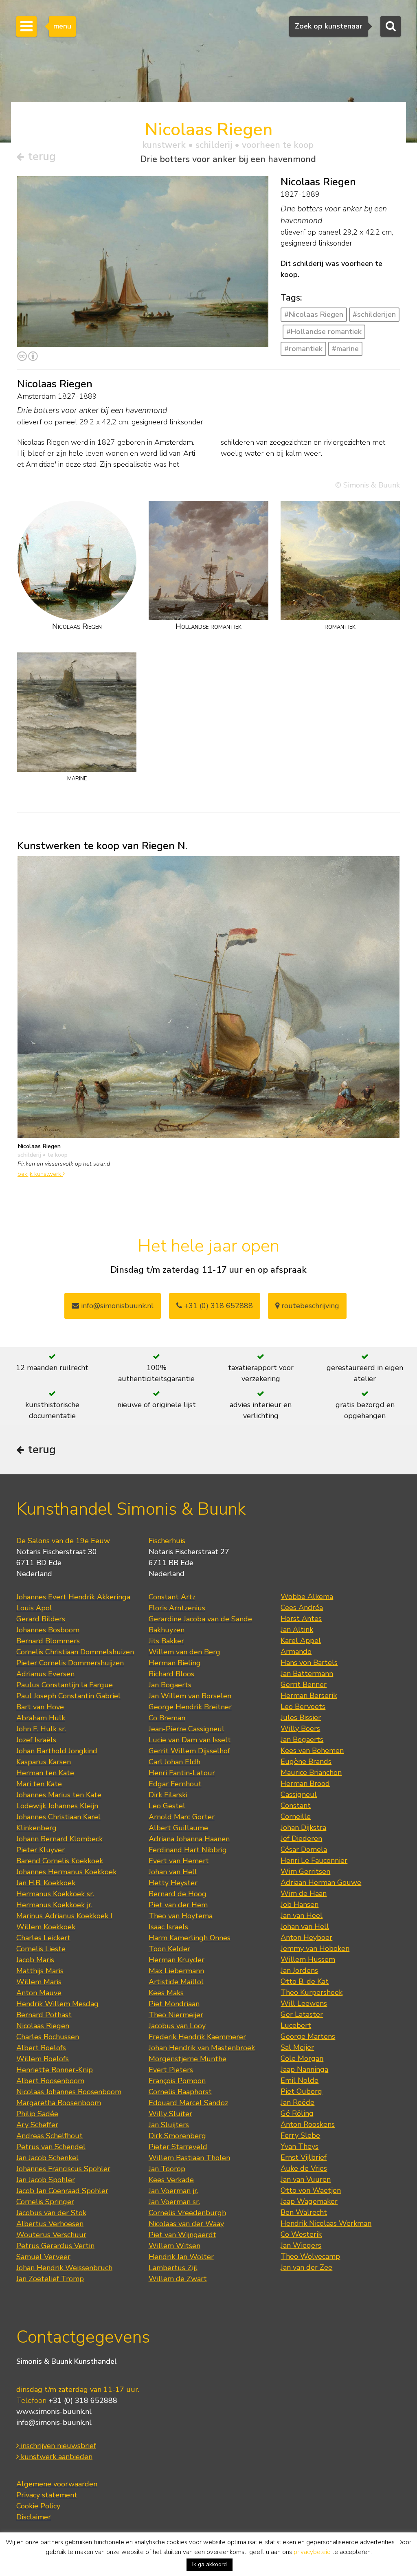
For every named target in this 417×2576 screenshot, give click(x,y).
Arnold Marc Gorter (182, 1817)
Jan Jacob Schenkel (47, 2158)
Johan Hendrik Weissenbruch (64, 2268)
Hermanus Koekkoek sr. (55, 1894)
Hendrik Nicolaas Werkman (326, 2223)
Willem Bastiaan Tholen (189, 2158)
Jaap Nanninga (304, 2069)
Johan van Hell (173, 1872)
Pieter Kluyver (41, 1850)
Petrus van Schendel (51, 2147)
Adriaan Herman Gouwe (321, 1882)
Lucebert (296, 2025)
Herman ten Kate (45, 1773)
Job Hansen (300, 1904)
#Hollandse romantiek (324, 332)
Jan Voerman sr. (174, 2202)
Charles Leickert (43, 1938)
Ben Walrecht (304, 2212)
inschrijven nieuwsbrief (57, 2446)
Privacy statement (47, 2495)
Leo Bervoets (303, 1706)
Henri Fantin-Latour (182, 1773)
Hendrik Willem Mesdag (57, 2004)
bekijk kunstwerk (40, 1174)
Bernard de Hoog (178, 1894)
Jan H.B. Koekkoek (46, 1883)
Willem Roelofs (43, 2059)
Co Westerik (301, 2234)
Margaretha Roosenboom (59, 2103)
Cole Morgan (302, 2058)
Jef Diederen (301, 1838)
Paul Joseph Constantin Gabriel (68, 1696)
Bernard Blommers (48, 1641)
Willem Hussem (308, 1959)
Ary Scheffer (37, 2125)
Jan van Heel (302, 1915)
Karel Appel (301, 1640)
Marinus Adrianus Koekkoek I (64, 1916)
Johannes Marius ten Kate (59, 1795)
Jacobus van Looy (177, 2026)
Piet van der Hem (178, 1905)
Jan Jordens (299, 1970)
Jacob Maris (35, 1960)
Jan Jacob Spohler (46, 2180)
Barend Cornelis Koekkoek (60, 1861)
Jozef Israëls (36, 1740)
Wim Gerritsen (305, 1871)
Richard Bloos (171, 1674)
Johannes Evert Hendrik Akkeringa (73, 1597)
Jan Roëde (297, 2102)
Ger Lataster (302, 2014)
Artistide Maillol (176, 1982)
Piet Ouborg (301, 2091)
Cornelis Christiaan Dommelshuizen (75, 1652)
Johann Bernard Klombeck (59, 1839)
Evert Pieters (171, 2070)
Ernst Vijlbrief (304, 2157)
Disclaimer (34, 2517)
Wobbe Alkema (307, 1597)
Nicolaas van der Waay (186, 2224)
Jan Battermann (307, 1673)
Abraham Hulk (41, 1718)
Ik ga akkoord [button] (210, 2564)
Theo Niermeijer (176, 2015)
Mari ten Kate (39, 1784)
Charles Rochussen (48, 2037)
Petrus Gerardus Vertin (55, 2246)
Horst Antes (301, 1619)
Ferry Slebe (300, 2135)
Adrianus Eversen (45, 1674)
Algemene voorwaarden (57, 2484)
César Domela (304, 1849)
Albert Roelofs (41, 2048)
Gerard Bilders (41, 1619)
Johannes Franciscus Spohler (63, 2169)
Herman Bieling (175, 1663)
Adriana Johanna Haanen (189, 1839)
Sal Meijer (297, 2047)
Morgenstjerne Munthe (188, 2059)
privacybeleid (312, 2552)
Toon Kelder (169, 1949)
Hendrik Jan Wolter (181, 2257)
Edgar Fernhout (175, 1784)
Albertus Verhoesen (50, 2224)
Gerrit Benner (304, 1684)
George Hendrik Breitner (190, 1707)
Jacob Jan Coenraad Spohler (62, 2191)
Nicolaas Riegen (43, 2026)
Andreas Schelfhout (49, 2136)
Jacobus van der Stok (51, 2213)
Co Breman (167, 1718)
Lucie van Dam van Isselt (190, 1740)
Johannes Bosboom (48, 1630)
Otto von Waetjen (311, 2190)
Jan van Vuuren (306, 2179)
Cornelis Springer (45, 2202)
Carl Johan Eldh (174, 1762)
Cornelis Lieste (41, 1949)
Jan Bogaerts (170, 1685)
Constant (296, 1805)
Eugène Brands (306, 1761)
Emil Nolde (300, 2080)
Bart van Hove (40, 1707)
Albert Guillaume (178, 1828)
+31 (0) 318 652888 (217, 1306)
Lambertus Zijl (173, 2268)
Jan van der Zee (306, 2267)
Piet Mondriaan (174, 2004)
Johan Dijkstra (303, 1827)
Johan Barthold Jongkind (57, 1751)
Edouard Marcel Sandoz (188, 2103)
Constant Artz (172, 1597)
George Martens (308, 2036)
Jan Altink (297, 1629)
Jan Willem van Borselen (190, 1696)
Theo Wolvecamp (310, 2256)
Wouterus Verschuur (51, 2235)
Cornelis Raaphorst (180, 2092)
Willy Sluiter (170, 2114)
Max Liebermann (176, 1971)
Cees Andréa (302, 1608)
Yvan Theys (300, 2146)
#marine (345, 349)
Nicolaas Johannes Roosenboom (69, 2092)
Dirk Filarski (168, 1795)
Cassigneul (299, 1794)
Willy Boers (300, 1728)
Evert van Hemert (179, 1861)
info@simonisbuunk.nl (116, 1306)
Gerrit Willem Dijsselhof (189, 1751)
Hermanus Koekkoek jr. (54, 1905)
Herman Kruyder (177, 1960)
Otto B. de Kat (305, 1981)
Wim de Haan (304, 1893)
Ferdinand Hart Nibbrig (188, 1850)
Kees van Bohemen (312, 1750)
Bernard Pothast (44, 2015)
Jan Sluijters (169, 2125)
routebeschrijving (309, 1306)
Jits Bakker (166, 1641)
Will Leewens (304, 2003)
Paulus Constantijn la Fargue (65, 1685)
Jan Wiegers (301, 2245)
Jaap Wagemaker (309, 2201)
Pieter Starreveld (178, 2147)
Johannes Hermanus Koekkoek (66, 1872)
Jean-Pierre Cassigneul (187, 1729)
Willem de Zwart (178, 2279)
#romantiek (303, 349)
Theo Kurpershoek (312, 1992)
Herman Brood (305, 1783)
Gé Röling (297, 2113)
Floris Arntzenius (177, 1608)
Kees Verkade (171, 2180)
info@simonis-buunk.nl (54, 2422)
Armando (296, 1651)
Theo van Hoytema (181, 1916)
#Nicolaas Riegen (314, 314)
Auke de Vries (304, 2168)
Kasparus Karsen (44, 1762)
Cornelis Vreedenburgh (187, 2213)
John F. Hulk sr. (41, 1729)
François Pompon (177, 2081)
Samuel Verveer (43, 2257)
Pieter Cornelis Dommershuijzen (70, 1663)
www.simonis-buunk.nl (54, 2411)
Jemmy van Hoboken (315, 1948)
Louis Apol (34, 1608)
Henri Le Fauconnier (314, 1860)
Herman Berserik (309, 1695)
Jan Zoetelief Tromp (50, 2279)
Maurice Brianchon (311, 1772)
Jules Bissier (301, 1717)
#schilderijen (374, 314)
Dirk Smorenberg (177, 2136)
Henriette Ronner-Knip (55, 2070)
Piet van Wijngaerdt (182, 2235)
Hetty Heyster (173, 1883)
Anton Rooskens (308, 2124)
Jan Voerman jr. (173, 2191)
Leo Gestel (167, 1806)
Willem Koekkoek (46, 1927)
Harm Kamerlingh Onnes (190, 1938)
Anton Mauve (39, 1993)
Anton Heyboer (306, 1937)
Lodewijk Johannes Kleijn (57, 1806)
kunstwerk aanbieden (56, 2457)
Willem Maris (39, 1982)
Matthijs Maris (40, 1971)
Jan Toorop (167, 2169)
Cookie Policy (38, 2506)
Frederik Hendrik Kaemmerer (197, 2037)
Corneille (296, 1816)
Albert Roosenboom (50, 2081)
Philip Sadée (37, 2114)
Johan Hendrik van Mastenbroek (202, 2048)
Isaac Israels (168, 1927)
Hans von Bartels (309, 1662)
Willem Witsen (174, 2246)
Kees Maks (166, 1993)
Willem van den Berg (184, 1652)
